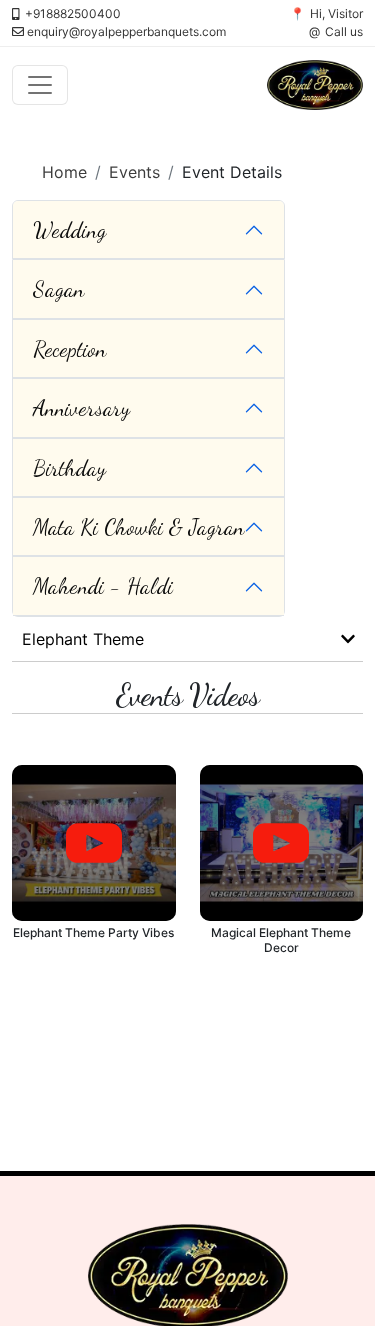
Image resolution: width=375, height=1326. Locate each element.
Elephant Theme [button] (83, 639)
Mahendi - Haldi (103, 586)
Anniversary (81, 408)
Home (64, 172)
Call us (344, 31)
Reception (69, 349)
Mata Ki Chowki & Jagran (138, 527)
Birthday (69, 468)
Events (134, 172)
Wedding (69, 230)
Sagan (58, 289)
